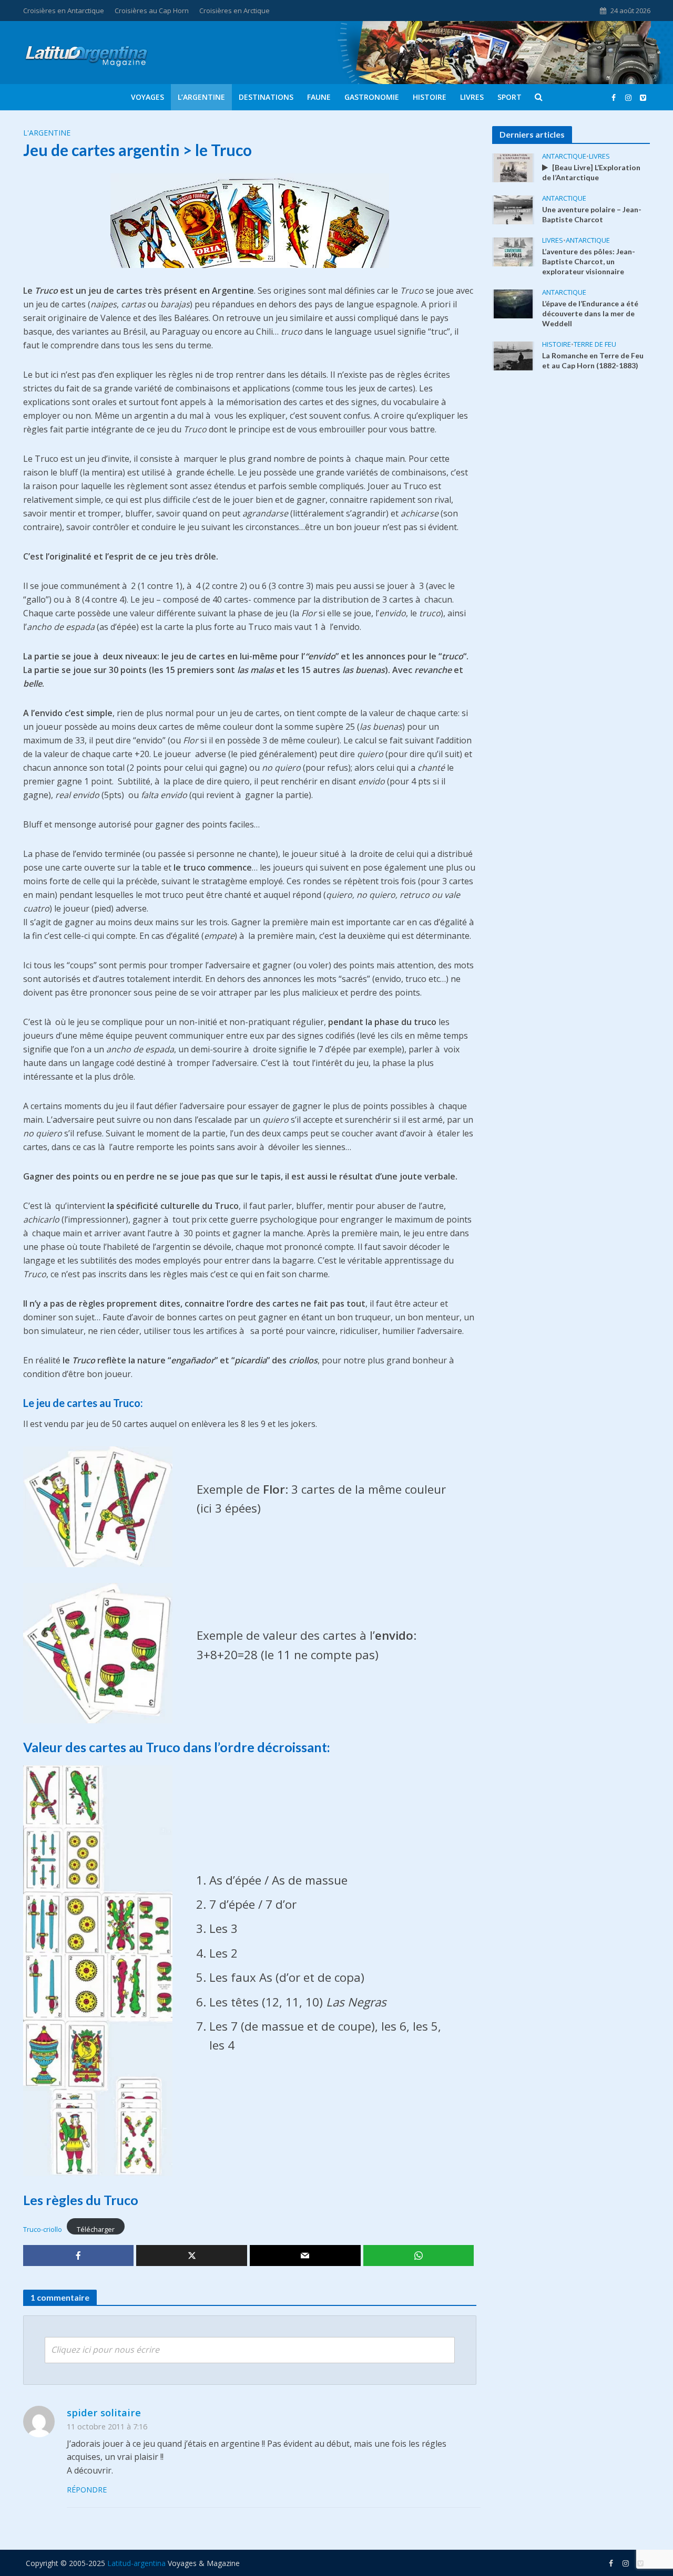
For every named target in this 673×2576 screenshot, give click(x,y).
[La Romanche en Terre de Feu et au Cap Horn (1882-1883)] (513, 355)
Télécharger (96, 2229)
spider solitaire (104, 2412)
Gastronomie (372, 97)
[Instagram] (643, 97)
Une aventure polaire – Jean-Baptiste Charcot (592, 214)
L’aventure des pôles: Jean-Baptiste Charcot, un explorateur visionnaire (589, 261)
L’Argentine (201, 97)
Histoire (430, 97)
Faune (319, 97)
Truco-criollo (43, 2229)
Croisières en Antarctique (64, 11)
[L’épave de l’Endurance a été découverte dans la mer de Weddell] (513, 303)
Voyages (147, 97)
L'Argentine (47, 133)
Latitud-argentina (136, 2563)
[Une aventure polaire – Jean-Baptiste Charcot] (513, 209)
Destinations (266, 97)
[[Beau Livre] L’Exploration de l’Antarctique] (513, 167)
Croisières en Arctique (234, 11)
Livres (472, 97)
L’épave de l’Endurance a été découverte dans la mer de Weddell (590, 313)
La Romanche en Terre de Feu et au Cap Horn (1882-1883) (593, 360)
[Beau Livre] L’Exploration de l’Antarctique (591, 172)
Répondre (87, 2490)
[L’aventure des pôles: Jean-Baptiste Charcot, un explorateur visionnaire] (513, 251)
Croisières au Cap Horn (152, 11)
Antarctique (564, 156)
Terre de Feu (595, 344)
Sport (509, 97)
